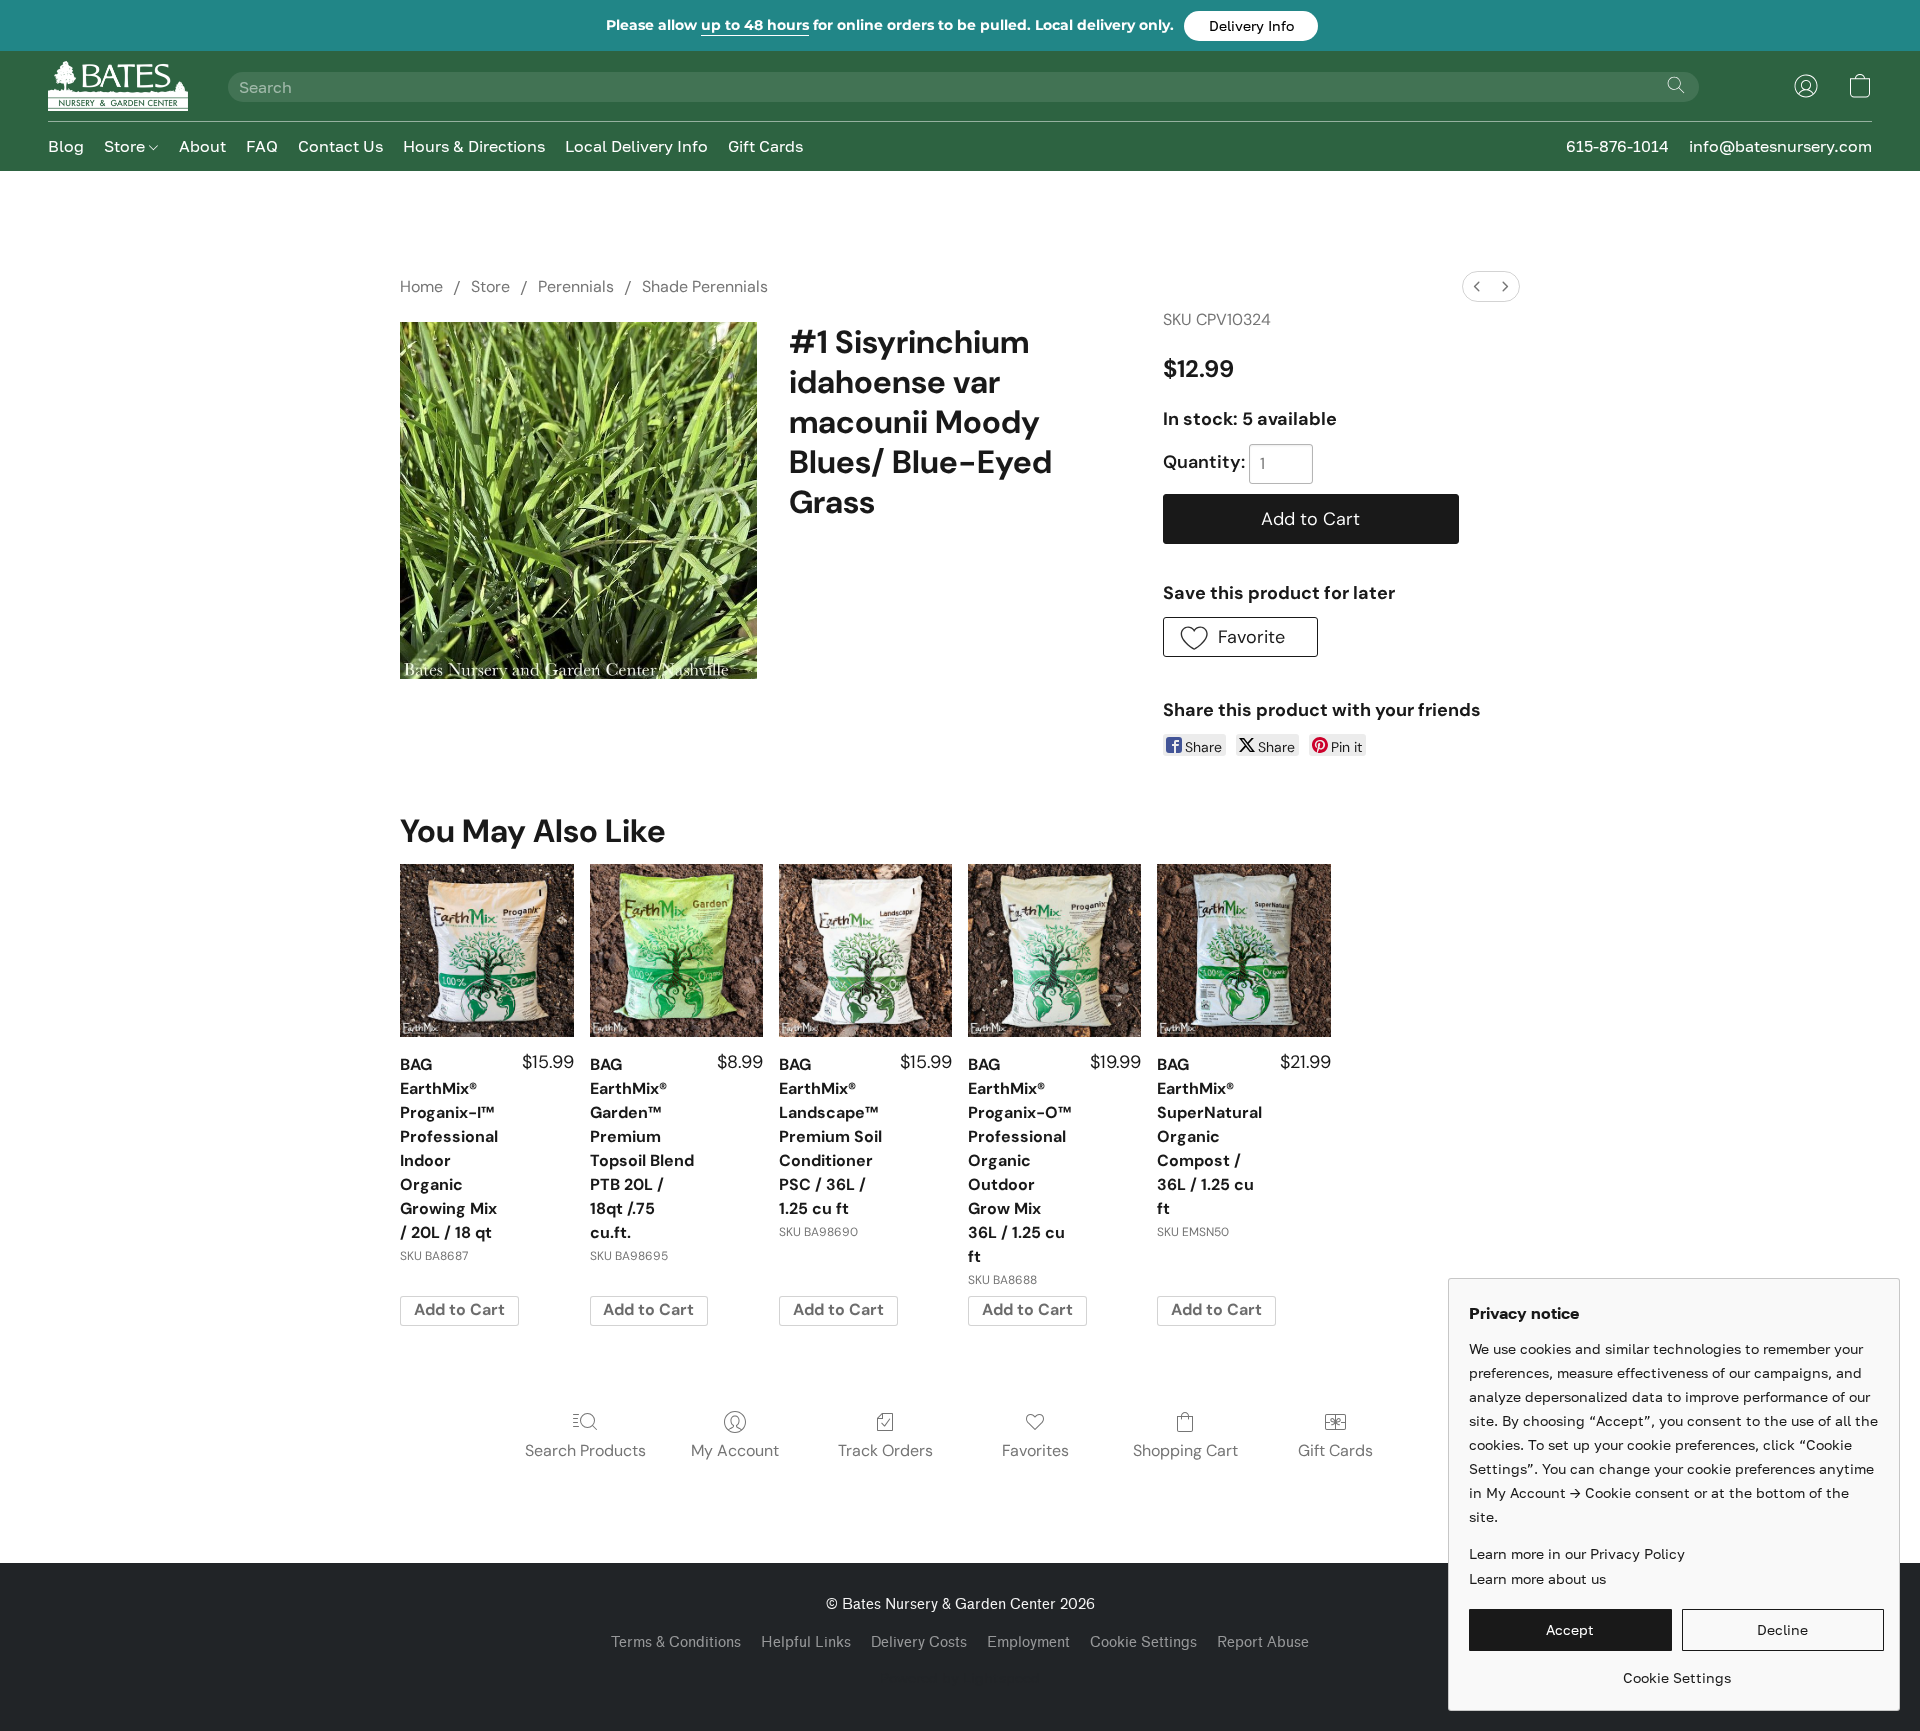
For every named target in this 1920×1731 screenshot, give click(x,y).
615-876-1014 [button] (1617, 146)
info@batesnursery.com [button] (1780, 146)
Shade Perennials (705, 286)
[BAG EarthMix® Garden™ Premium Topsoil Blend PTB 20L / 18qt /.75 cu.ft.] (676, 950)
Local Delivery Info (636, 146)
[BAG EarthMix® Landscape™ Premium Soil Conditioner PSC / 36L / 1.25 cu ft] (865, 950)
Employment (1028, 1642)
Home (421, 286)
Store (126, 146)
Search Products (585, 1450)
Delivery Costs (919, 1642)
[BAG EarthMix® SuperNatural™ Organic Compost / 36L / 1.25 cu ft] (1243, 950)
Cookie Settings (1143, 1642)
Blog (66, 146)
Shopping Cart (1185, 1450)
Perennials (576, 286)
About (202, 146)
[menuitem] (1477, 286)
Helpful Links (806, 1642)
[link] (1676, 1670)
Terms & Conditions (676, 1642)
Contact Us (340, 146)
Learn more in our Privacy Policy (1577, 1553)
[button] (1251, 26)
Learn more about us (1537, 1578)
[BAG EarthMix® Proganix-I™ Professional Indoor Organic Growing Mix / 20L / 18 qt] (486, 950)
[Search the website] (1676, 85)
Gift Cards (765, 146)
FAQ (262, 146)
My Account (735, 1450)
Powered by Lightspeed (960, 1677)
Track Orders (885, 1450)
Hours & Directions (474, 146)
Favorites (1035, 1450)
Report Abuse (1263, 1642)
